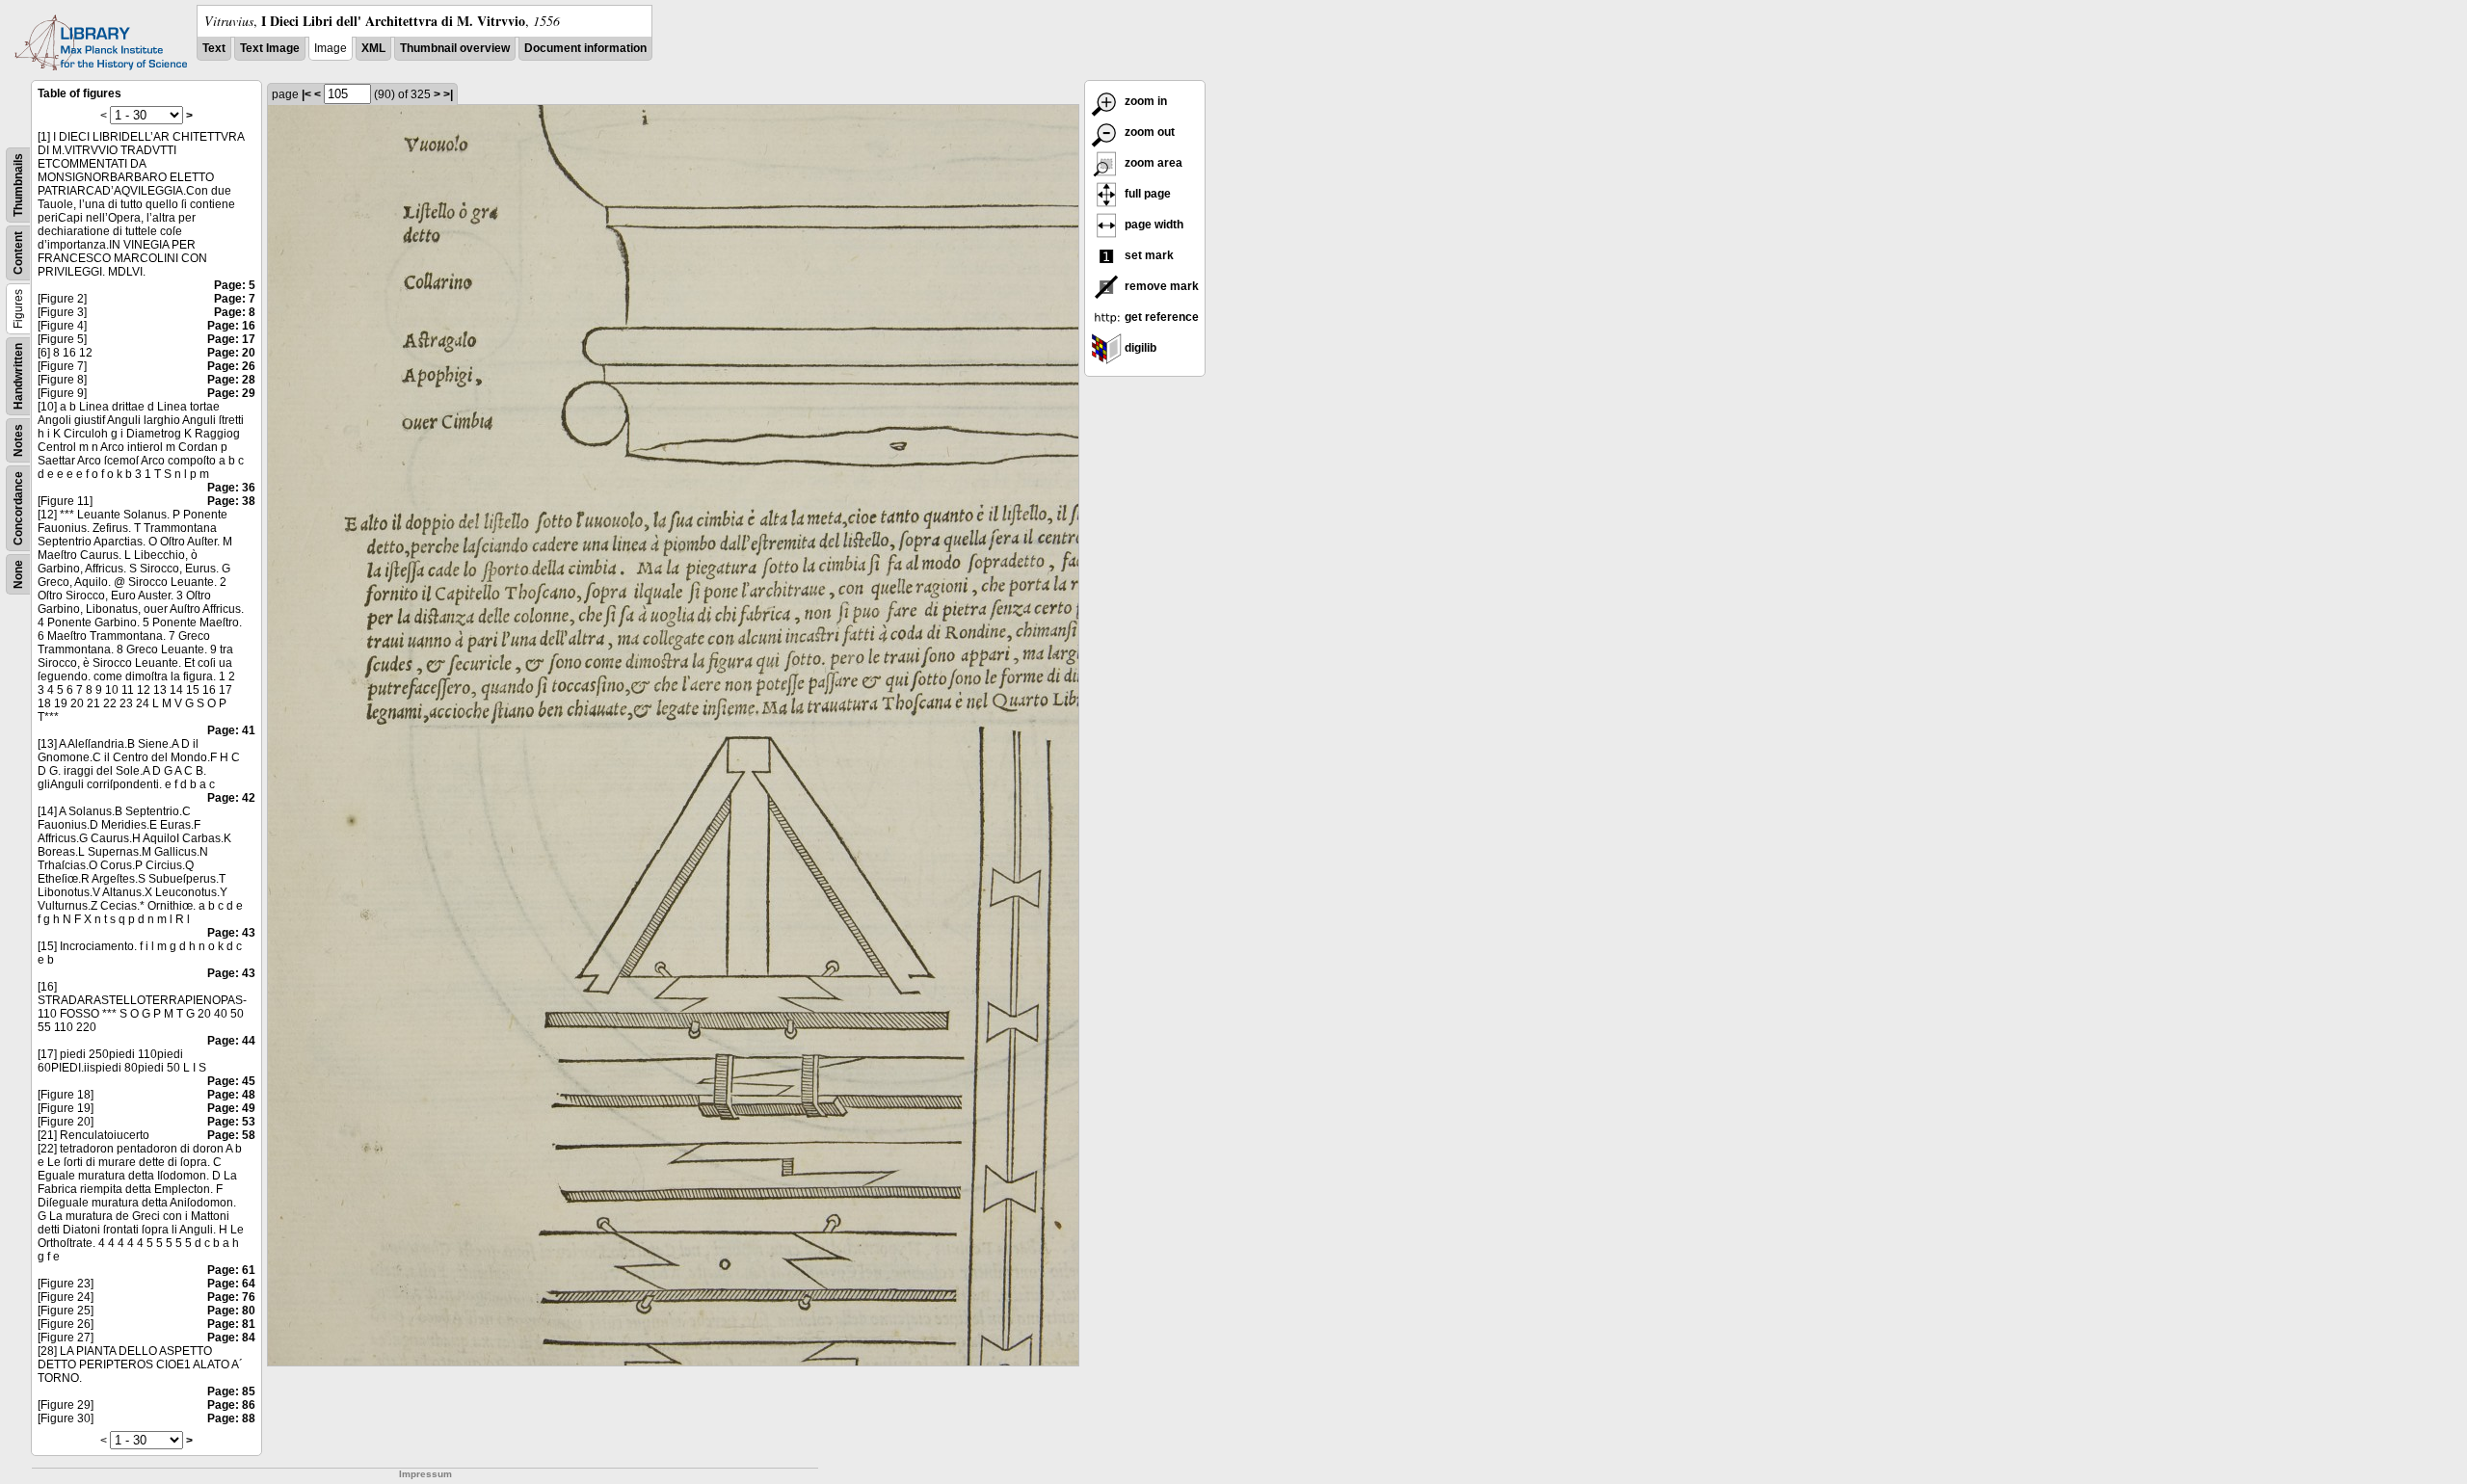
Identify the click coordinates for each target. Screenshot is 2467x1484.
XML (373, 48)
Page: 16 (231, 326)
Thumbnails (18, 185)
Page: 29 (231, 393)
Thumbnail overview (455, 48)
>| (448, 94)
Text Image (270, 48)
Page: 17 (231, 339)
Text (214, 48)
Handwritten (18, 376)
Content (18, 253)
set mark (1148, 255)
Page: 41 (231, 730)
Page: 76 (231, 1297)
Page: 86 (231, 1405)
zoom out (1148, 132)
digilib (1139, 348)
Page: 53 (231, 1122)
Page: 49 (231, 1108)
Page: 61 (231, 1270)
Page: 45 (231, 1081)
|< (306, 94)
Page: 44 (231, 1041)
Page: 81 (231, 1324)
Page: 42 (231, 798)
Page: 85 (231, 1391)
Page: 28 (231, 380)
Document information (585, 48)
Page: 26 (231, 366)
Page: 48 (231, 1095)
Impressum (425, 1474)
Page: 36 (231, 488)
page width (1153, 225)
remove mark (1160, 286)
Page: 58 (231, 1135)
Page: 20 (231, 353)
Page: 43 (231, 933)
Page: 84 (231, 1338)
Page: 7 (235, 299)
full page (1146, 194)
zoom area (1152, 163)
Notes (18, 440)
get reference (1160, 317)
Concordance (18, 508)
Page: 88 (231, 1418)
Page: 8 (235, 312)
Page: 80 (231, 1311)
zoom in (1144, 101)
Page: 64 (231, 1284)
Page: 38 (231, 501)
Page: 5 (235, 285)
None (18, 574)
